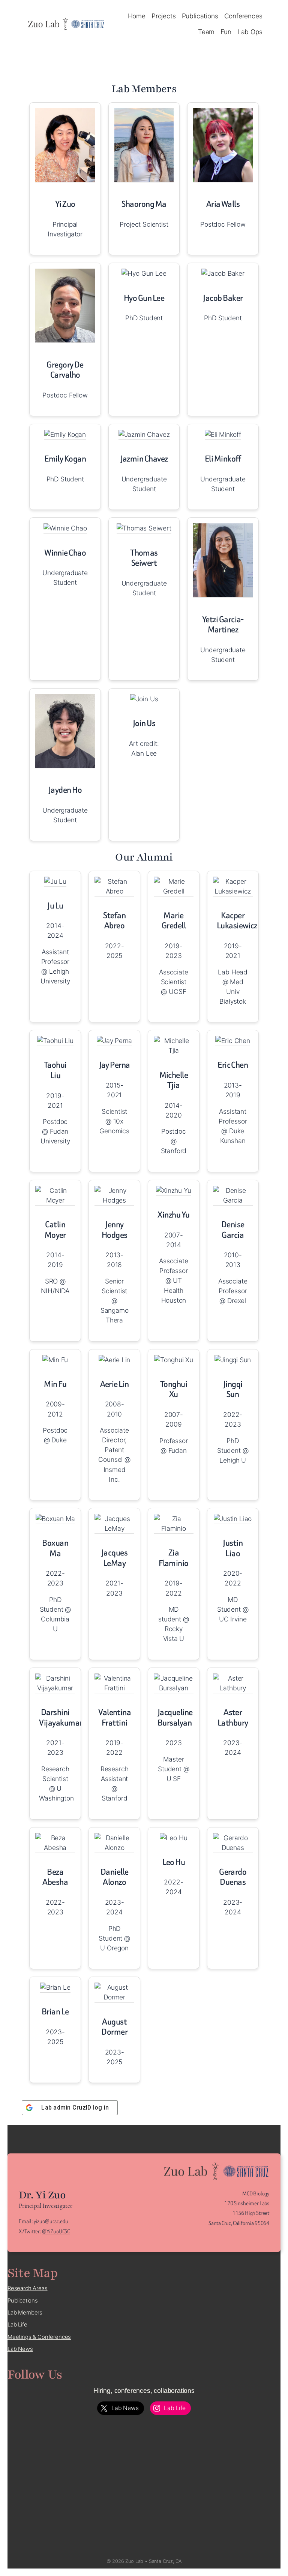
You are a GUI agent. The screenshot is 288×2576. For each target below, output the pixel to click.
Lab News (20, 2349)
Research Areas (28, 2288)
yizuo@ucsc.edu (51, 2221)
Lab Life (17, 2325)
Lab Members (25, 2313)
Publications (23, 2301)
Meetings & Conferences (39, 2337)
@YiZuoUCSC (56, 2232)
